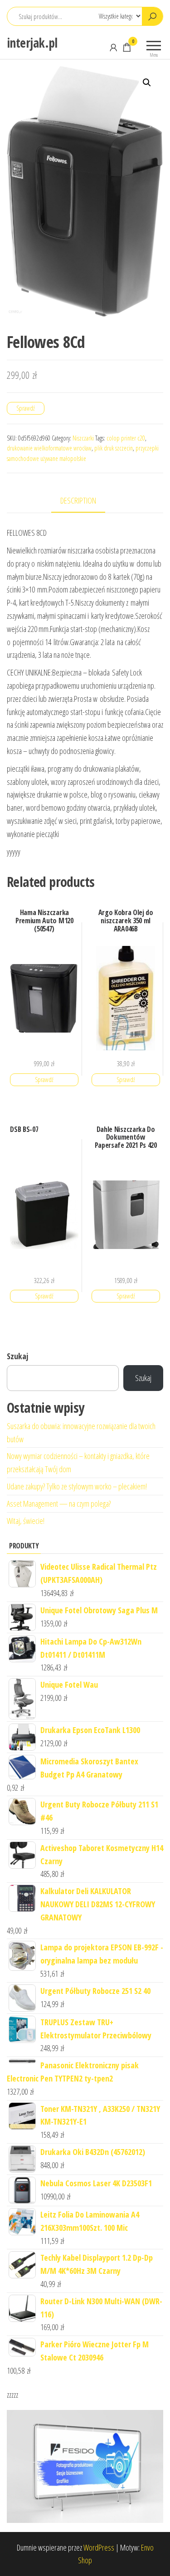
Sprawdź (26, 408)
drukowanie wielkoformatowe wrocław (49, 448)
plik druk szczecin (114, 448)
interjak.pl (32, 43)
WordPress (99, 2547)
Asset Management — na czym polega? (59, 1503)
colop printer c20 (126, 438)
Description (78, 500)
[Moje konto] (113, 47)
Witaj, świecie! (26, 1521)
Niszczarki (83, 438)
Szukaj (17, 1356)
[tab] (85, 501)
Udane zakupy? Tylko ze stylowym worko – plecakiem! (77, 1486)
